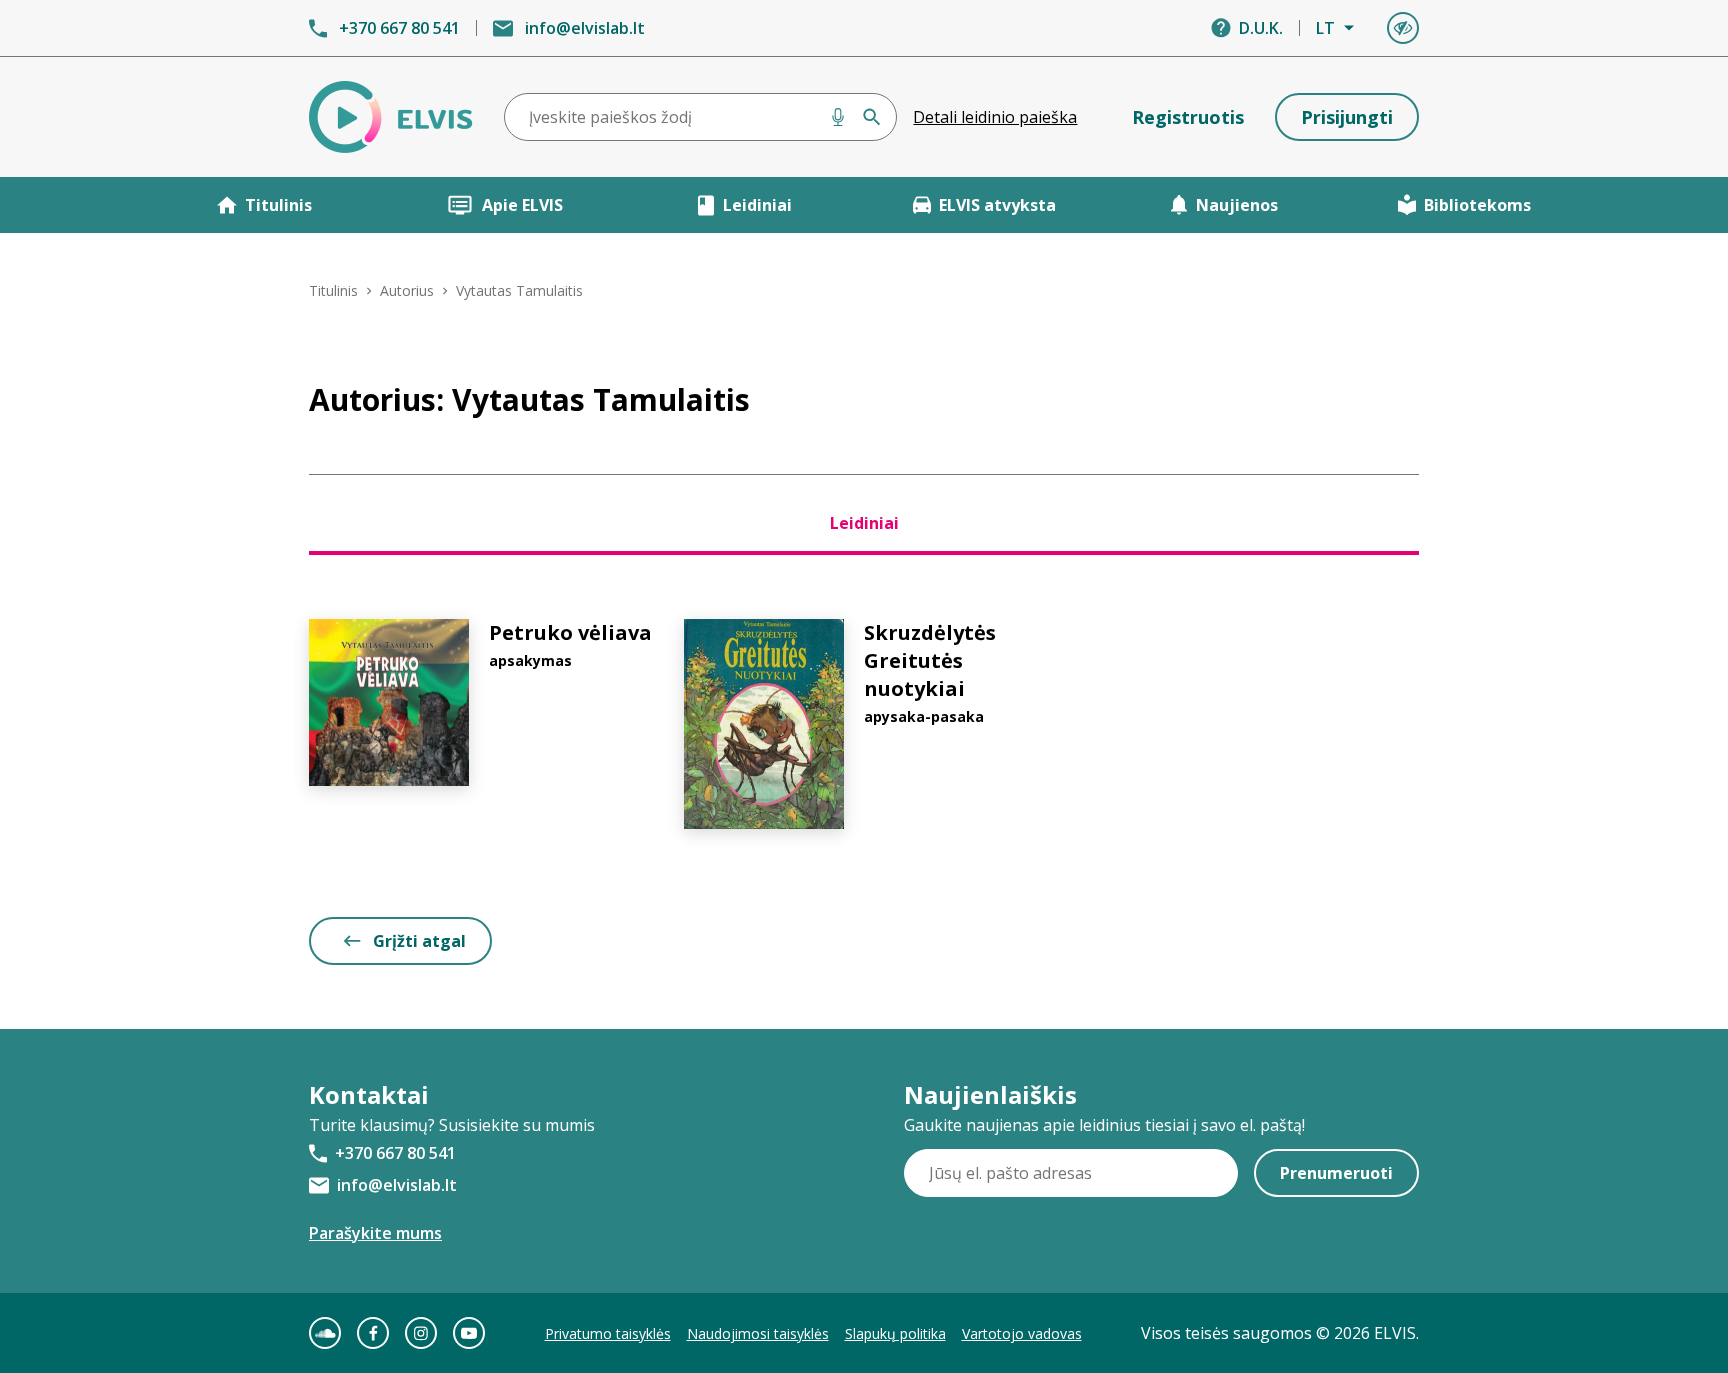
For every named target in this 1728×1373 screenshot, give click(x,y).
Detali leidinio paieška (995, 117)
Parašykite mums (375, 1233)
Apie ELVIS (522, 205)
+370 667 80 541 (399, 28)
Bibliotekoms (1477, 205)
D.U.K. (1261, 28)
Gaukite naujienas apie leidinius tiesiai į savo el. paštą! (1104, 1125)
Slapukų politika (895, 1333)
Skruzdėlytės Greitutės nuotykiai (930, 660)
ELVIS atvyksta (997, 205)
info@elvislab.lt (585, 28)
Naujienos (1237, 205)
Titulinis (278, 205)
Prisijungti (1347, 117)
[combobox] (701, 117)
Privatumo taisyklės (608, 1333)
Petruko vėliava (570, 632)
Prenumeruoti (1336, 1173)
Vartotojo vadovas (1022, 1333)
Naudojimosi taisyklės (758, 1333)
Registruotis (1188, 117)
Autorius (407, 290)
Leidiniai (757, 205)
